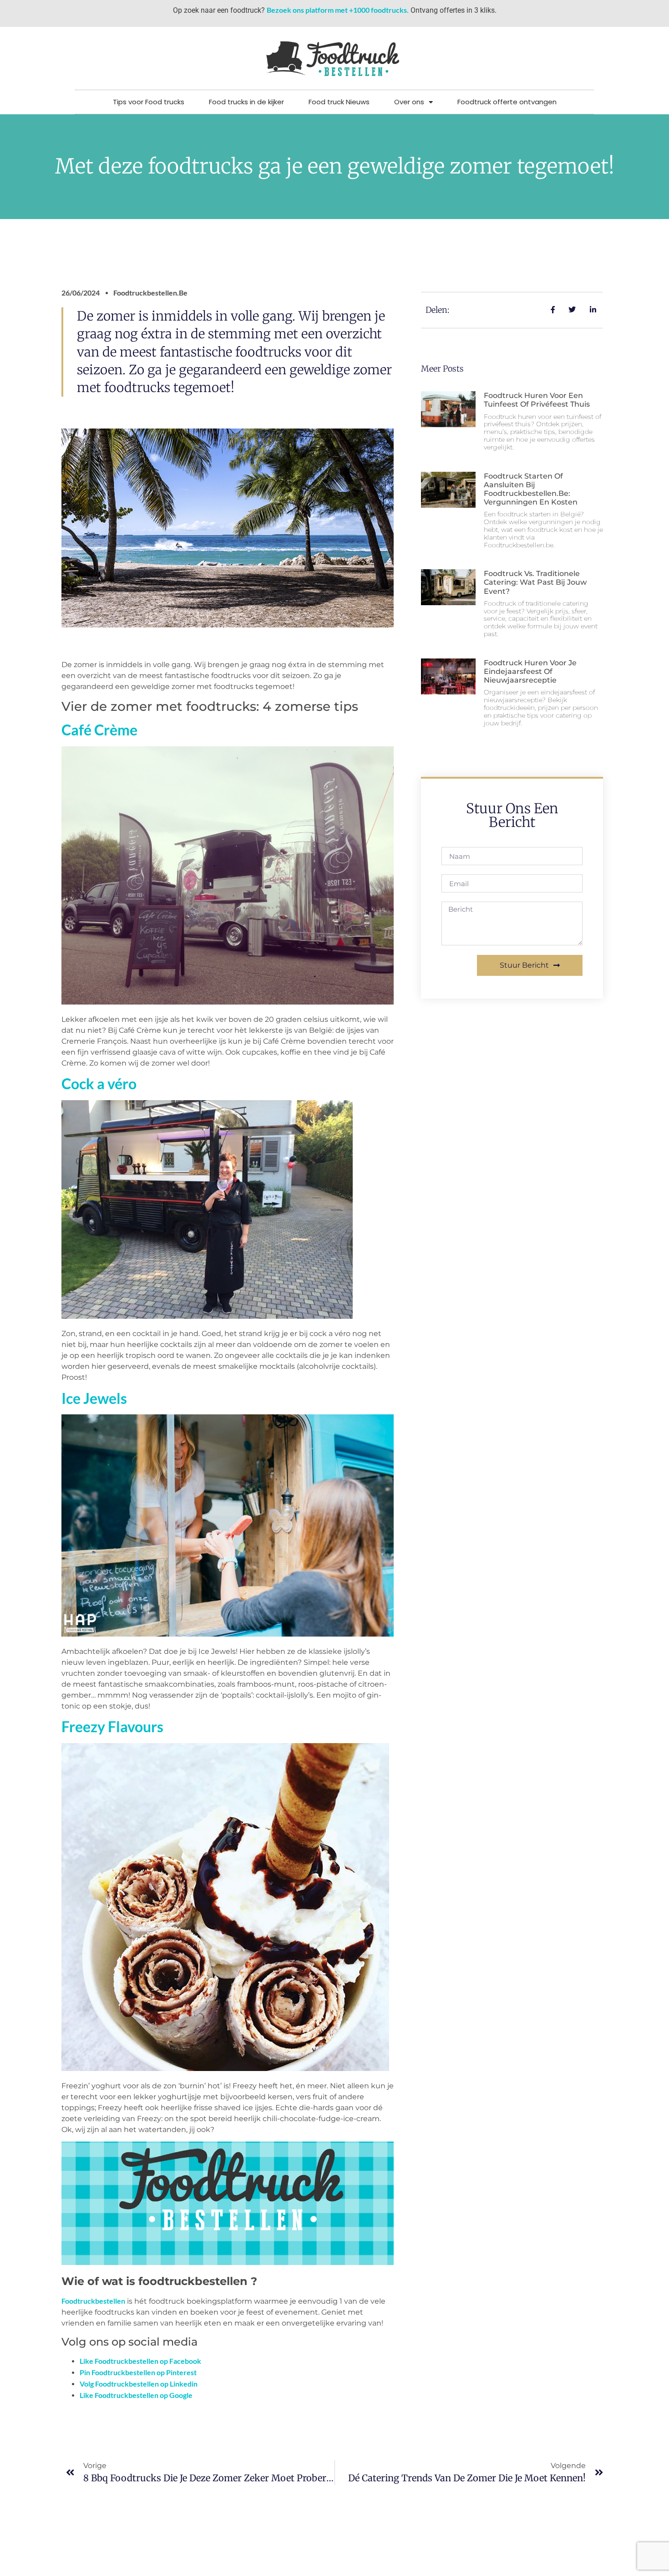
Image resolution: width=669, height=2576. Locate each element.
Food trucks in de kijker (246, 102)
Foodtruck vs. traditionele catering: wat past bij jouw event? (535, 582)
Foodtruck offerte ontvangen (507, 102)
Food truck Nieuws (339, 102)
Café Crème (99, 730)
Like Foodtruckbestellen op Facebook (140, 2361)
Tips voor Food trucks (149, 102)
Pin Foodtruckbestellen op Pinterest (138, 2372)
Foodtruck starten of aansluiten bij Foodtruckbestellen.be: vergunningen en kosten (531, 489)
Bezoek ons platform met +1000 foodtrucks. (338, 10)
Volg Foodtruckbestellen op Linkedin (139, 2384)
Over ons (409, 102)
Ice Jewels (94, 1398)
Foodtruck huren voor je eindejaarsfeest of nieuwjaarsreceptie (530, 671)
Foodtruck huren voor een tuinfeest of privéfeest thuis (537, 400)
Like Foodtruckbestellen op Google (136, 2395)
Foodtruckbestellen (93, 2301)
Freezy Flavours (112, 1727)
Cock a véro (99, 1084)
